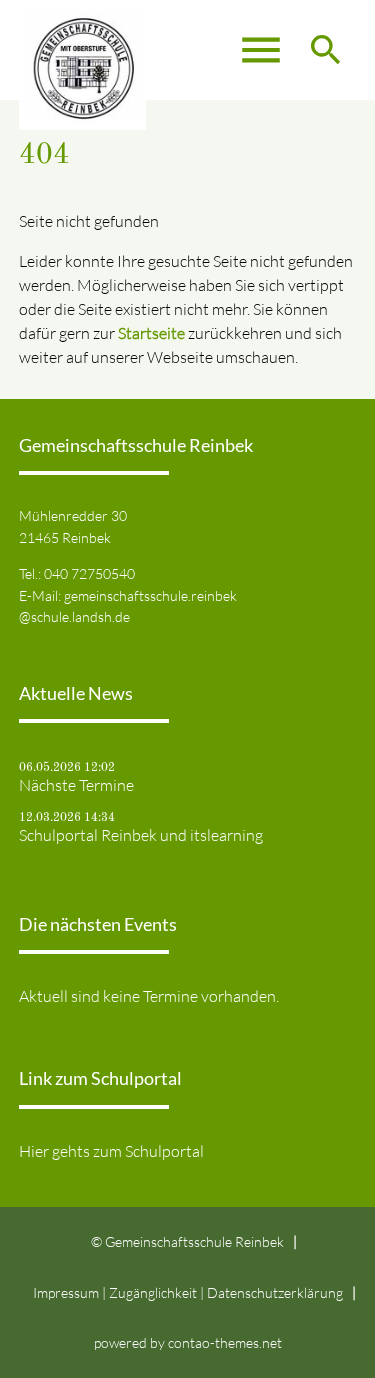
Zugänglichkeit (153, 1292)
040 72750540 (89, 573)
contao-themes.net (225, 1342)
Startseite (151, 333)
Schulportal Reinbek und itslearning (141, 835)
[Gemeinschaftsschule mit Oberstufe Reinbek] (82, 50)
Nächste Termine (76, 785)
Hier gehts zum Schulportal (111, 1151)
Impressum (66, 1292)
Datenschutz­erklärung (275, 1292)
